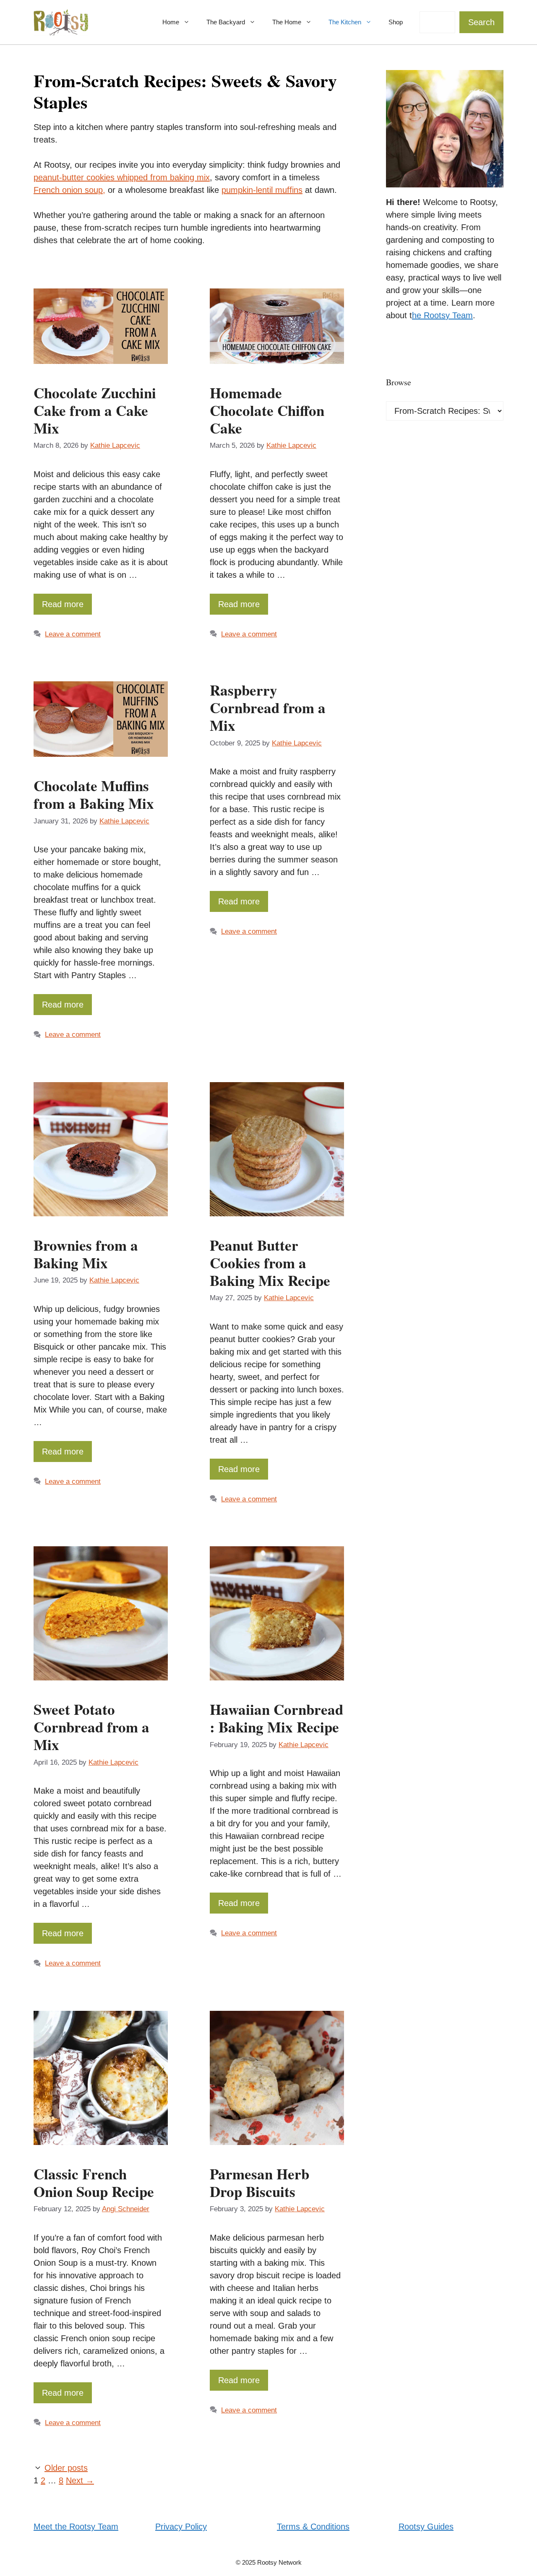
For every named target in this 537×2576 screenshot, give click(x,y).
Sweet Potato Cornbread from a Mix (91, 1727)
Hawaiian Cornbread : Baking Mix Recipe (276, 1718)
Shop (396, 22)
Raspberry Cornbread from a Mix (268, 708)
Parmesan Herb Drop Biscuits (259, 2183)
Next (80, 2480)
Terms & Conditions (313, 2527)
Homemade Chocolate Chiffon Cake (267, 410)
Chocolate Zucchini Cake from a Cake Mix (95, 410)
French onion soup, (69, 190)
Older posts (66, 2468)
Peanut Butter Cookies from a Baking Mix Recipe (270, 1263)
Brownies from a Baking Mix (86, 1254)
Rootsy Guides (426, 2527)
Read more (63, 604)
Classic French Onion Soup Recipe (94, 2183)
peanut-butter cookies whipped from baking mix (122, 177)
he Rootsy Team (442, 315)
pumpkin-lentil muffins (262, 190)
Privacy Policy (181, 2527)
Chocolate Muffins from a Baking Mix (94, 794)
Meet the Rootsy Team (76, 2527)
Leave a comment (73, 634)
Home (171, 22)
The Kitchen (345, 22)
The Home (287, 22)
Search (481, 22)
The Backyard (226, 22)
